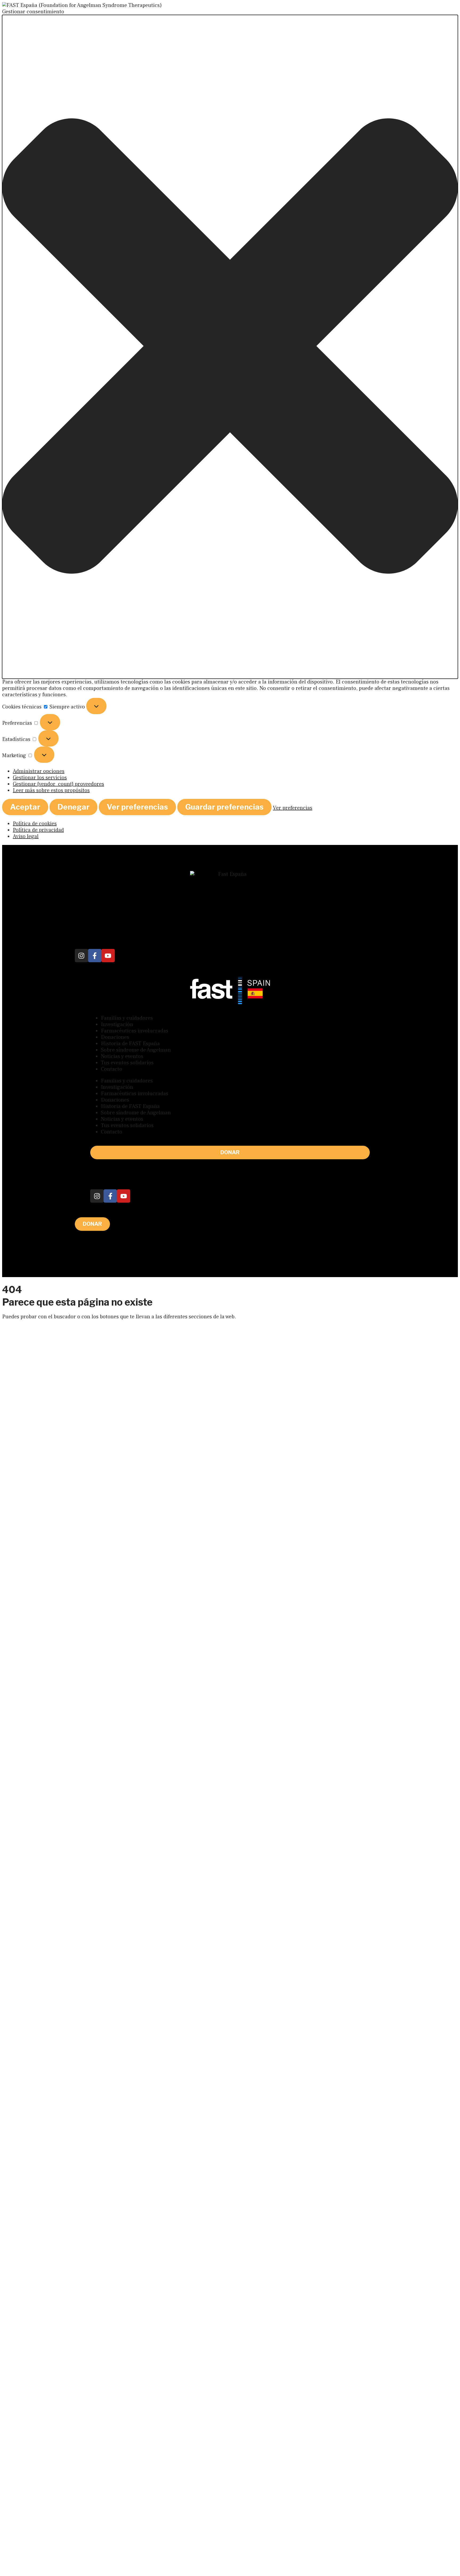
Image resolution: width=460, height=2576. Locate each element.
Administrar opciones (39, 771)
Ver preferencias (137, 807)
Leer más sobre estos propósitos (51, 790)
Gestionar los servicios (40, 778)
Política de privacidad (38, 830)
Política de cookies (35, 824)
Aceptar (25, 807)
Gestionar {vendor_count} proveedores (58, 784)
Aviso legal (26, 836)
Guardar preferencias (224, 807)
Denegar (73, 807)
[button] (230, 347)
